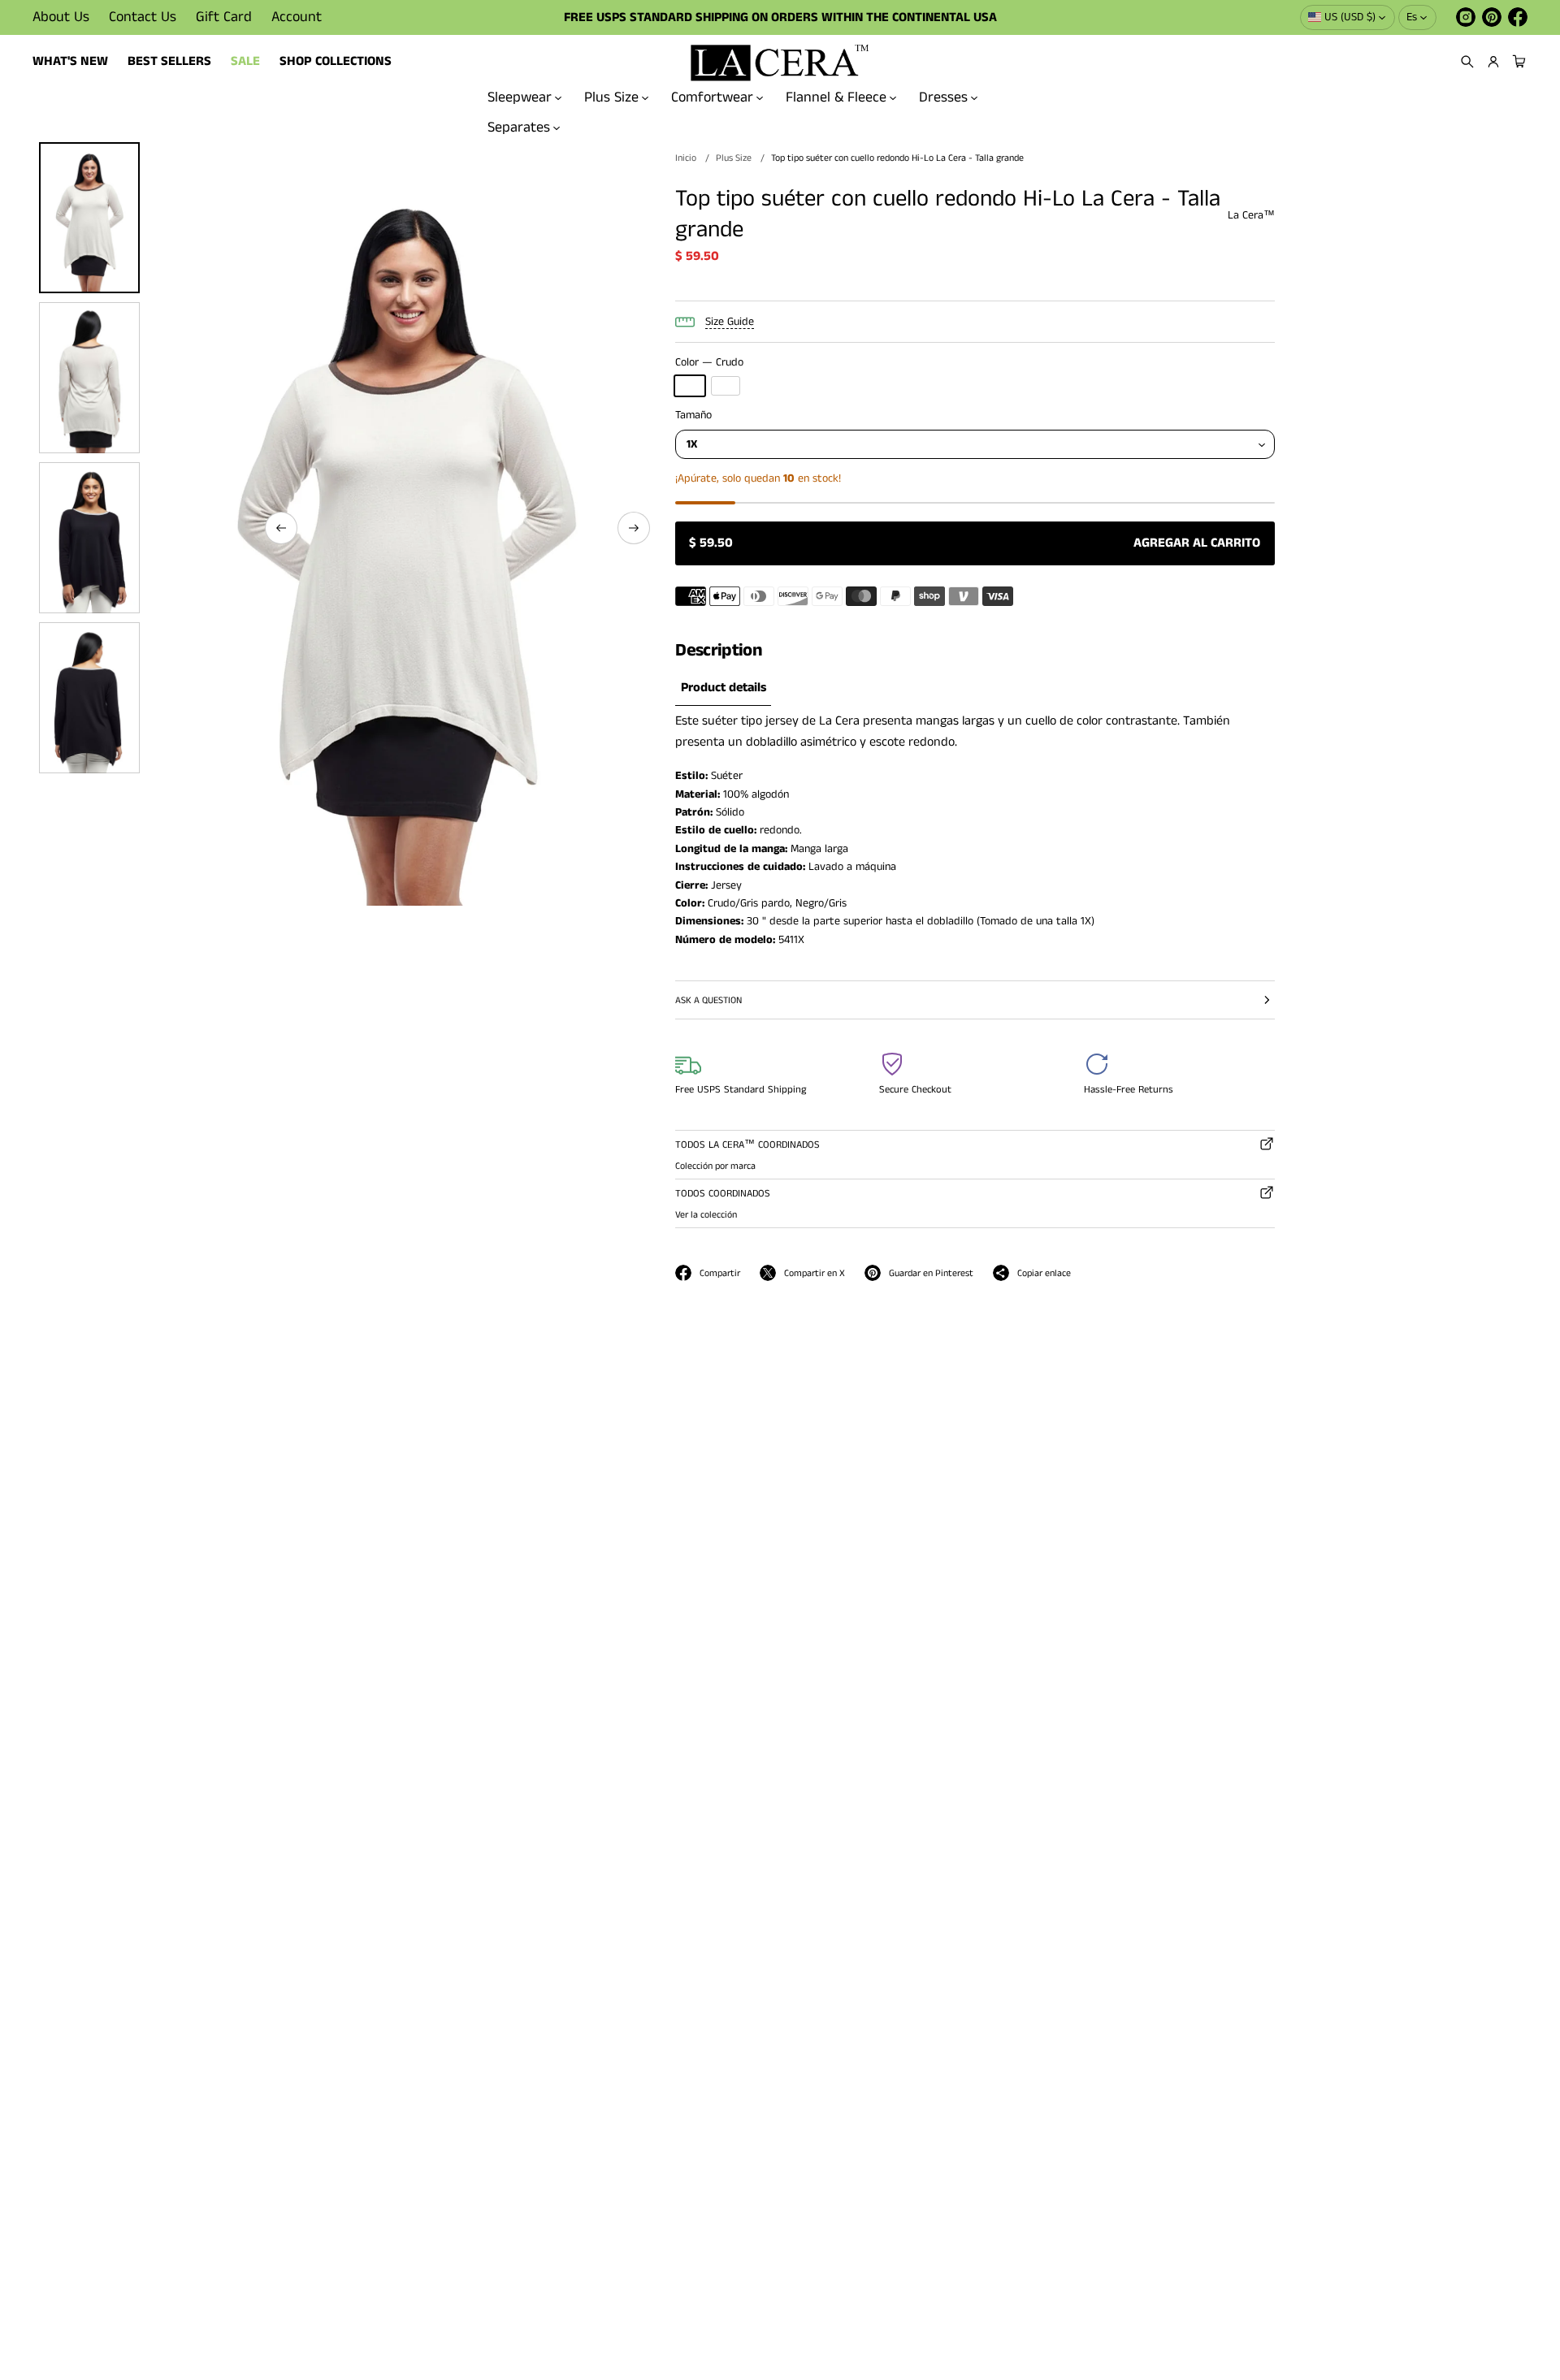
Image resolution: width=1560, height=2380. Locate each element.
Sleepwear (520, 97)
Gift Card (224, 17)
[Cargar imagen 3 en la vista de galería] (89, 538)
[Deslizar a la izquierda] (281, 528)
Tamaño (693, 415)
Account (297, 17)
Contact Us (143, 17)
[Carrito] (1517, 62)
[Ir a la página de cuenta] (1493, 62)
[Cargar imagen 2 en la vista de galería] (89, 378)
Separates (519, 127)
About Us (61, 17)
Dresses (943, 97)
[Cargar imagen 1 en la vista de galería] (89, 218)
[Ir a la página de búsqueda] (1467, 62)
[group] (723, 689)
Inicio (686, 158)
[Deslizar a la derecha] (634, 528)
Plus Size (611, 97)
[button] (1467, 62)
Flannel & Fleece (836, 97)
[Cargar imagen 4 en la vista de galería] (89, 698)
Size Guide (730, 322)
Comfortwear (712, 97)
